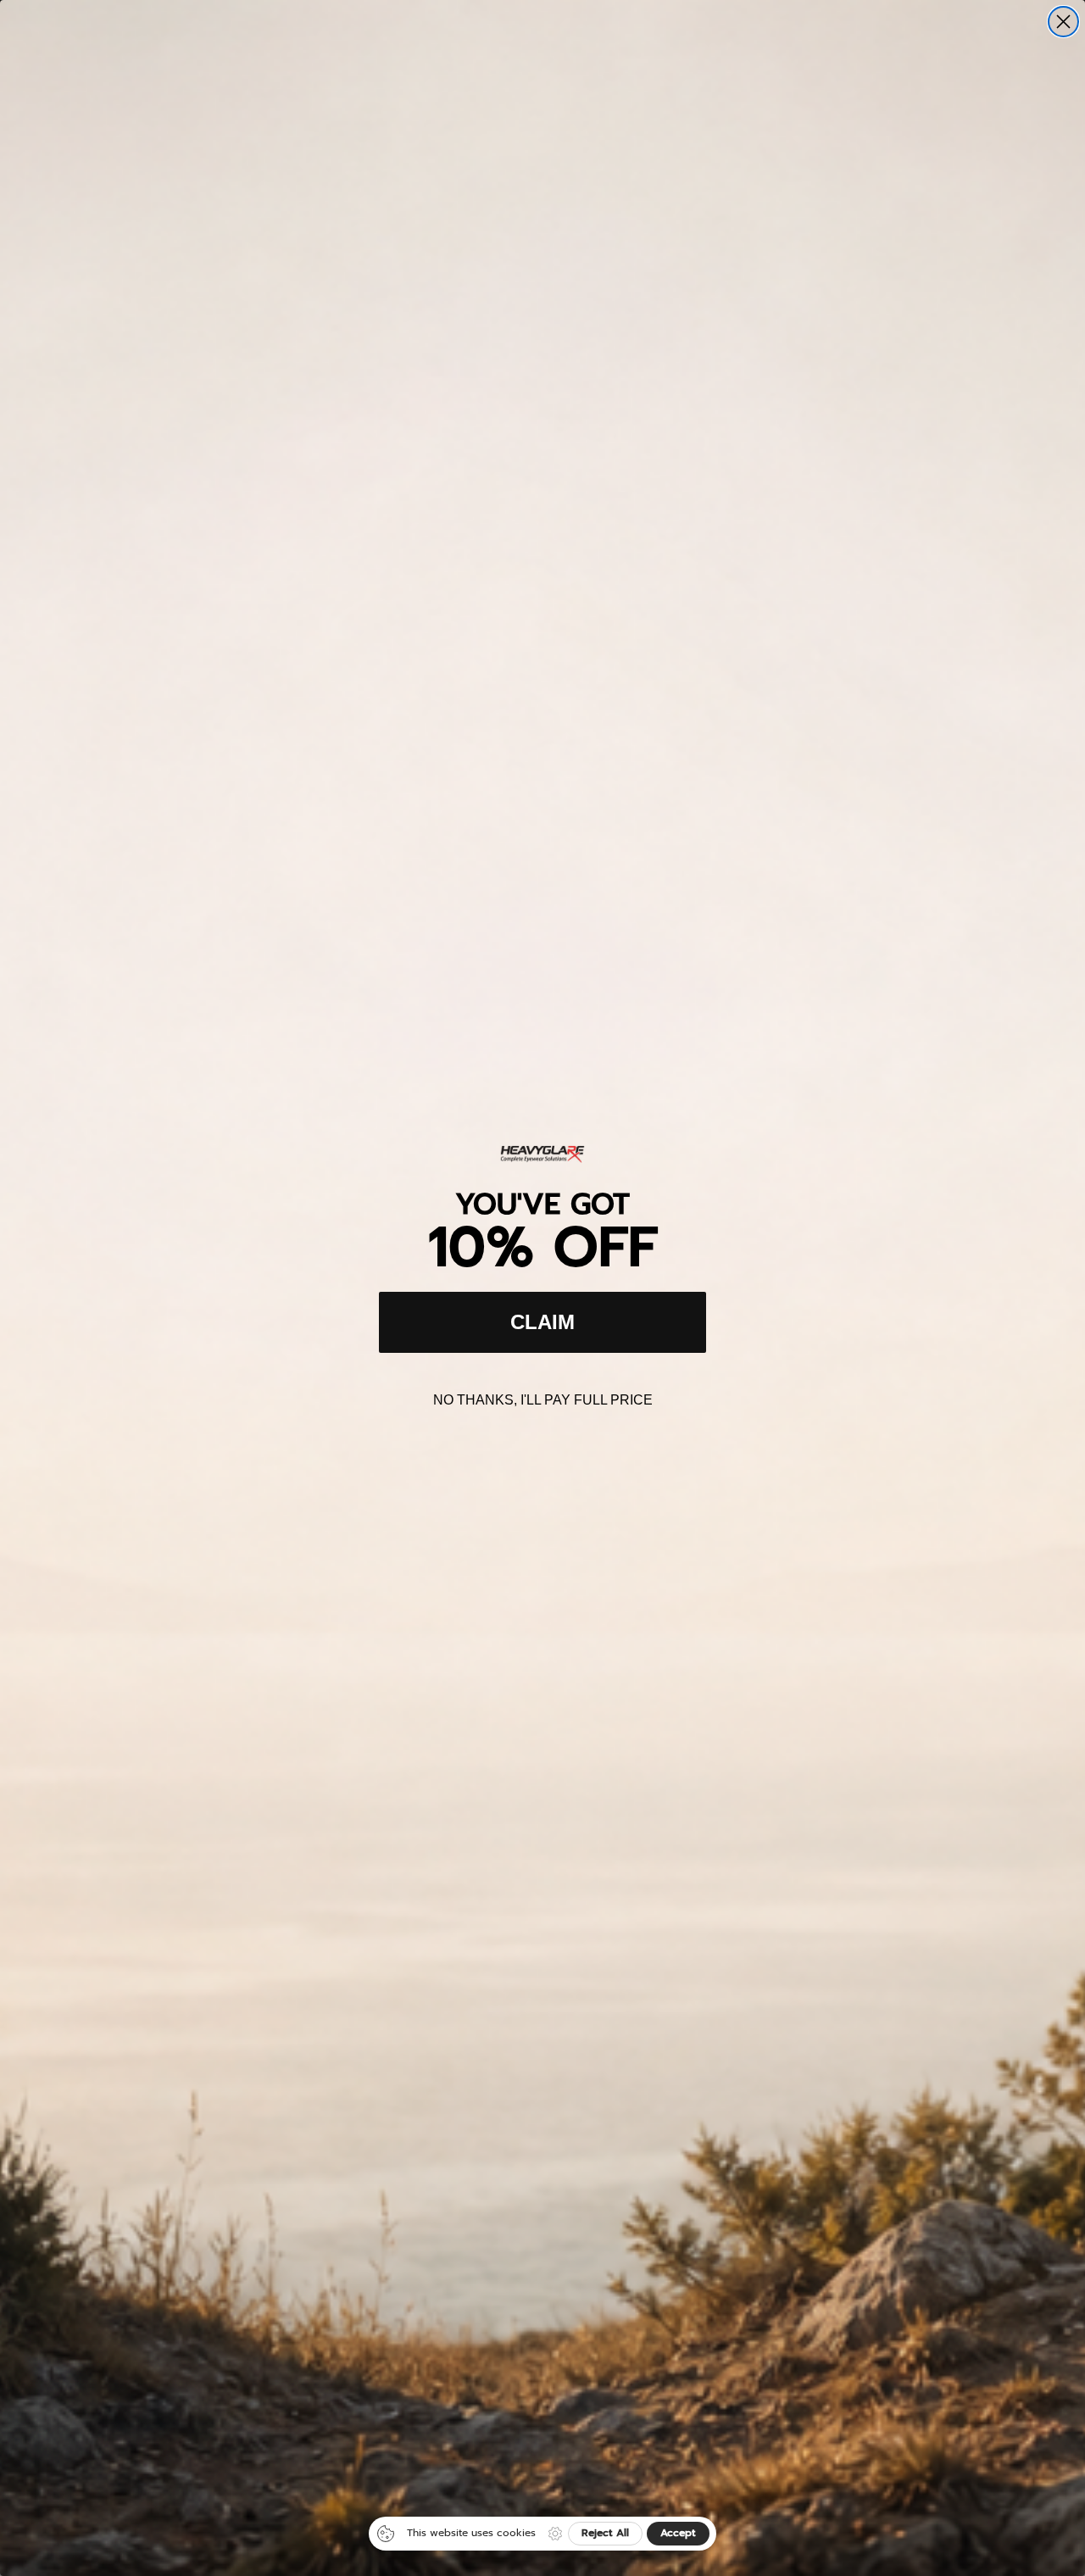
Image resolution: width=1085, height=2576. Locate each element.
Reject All (605, 2533)
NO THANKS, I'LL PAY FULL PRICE (543, 1400)
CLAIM (542, 1322)
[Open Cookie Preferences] (555, 2534)
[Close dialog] (1063, 22)
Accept (678, 2533)
